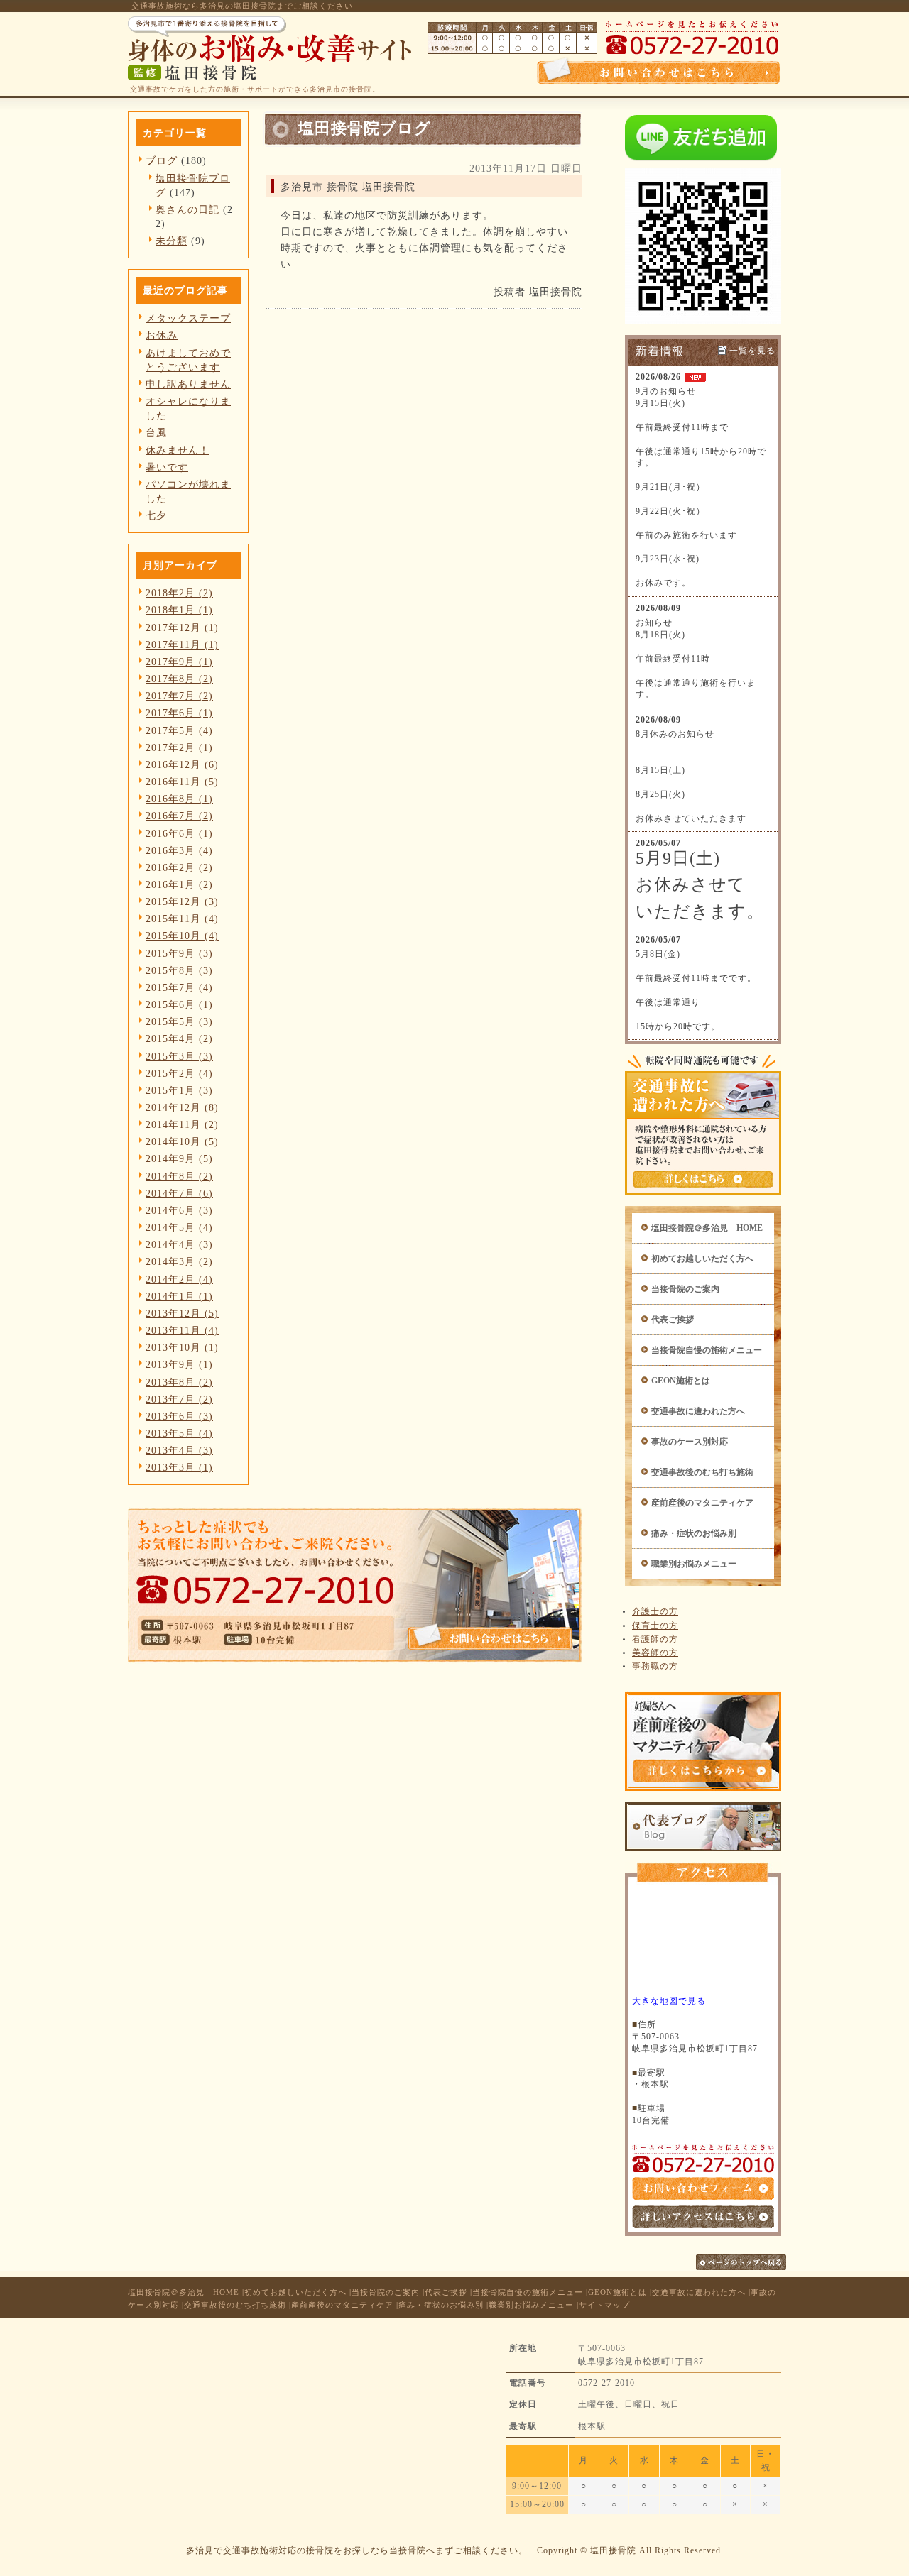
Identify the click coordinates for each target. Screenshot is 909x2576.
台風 (156, 432)
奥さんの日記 (187, 209)
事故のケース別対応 (690, 1442)
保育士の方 (655, 1626)
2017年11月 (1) (182, 645)
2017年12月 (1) (182, 627)
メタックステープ (188, 318)
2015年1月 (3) (179, 1090)
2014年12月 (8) (182, 1107)
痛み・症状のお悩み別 (694, 1533)
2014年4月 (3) (179, 1244)
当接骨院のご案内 (685, 1289)
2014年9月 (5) (179, 1158)
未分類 (172, 241)
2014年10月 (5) (182, 1141)
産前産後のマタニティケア (702, 1503)
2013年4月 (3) (179, 1450)
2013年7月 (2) (179, 1399)
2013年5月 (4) (179, 1433)
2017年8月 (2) (179, 679)
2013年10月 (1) (182, 1347)
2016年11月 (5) (182, 782)
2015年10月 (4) (182, 936)
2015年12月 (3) (182, 901)
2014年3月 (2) (179, 1261)
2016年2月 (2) (179, 867)
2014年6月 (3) (179, 1210)
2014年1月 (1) (179, 1296)
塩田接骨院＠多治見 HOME (707, 1228)
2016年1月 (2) (179, 884)
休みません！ (178, 450)
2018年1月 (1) (179, 610)
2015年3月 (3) (179, 1056)
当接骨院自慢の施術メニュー (707, 1350)
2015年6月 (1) (179, 1004)
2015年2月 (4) (179, 1073)
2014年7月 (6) (179, 1193)
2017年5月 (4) (179, 730)
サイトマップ (604, 2305)
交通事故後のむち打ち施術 (702, 1472)
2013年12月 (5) (182, 1313)
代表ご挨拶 (673, 1320)
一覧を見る (752, 351)
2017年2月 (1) (179, 747)
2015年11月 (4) (182, 919)
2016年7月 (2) (179, 816)
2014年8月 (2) (179, 1176)
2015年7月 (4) (179, 987)
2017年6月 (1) (179, 713)
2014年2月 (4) (179, 1279)
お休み (162, 335)
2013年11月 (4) (182, 1330)
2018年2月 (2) (179, 593)
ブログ (162, 160)
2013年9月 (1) (179, 1364)
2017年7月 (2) (179, 696)
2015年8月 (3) (179, 970)
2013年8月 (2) (179, 1382)
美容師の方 (655, 1653)
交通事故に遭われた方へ (698, 1411)
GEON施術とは (681, 1381)
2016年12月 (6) (182, 764)
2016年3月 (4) (179, 850)
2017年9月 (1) (179, 662)
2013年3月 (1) (179, 1467)
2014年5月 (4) (179, 1227)
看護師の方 (655, 1639)
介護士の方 (655, 1611)
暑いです (167, 467)
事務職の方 (655, 1666)
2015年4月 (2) (179, 1038)
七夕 (156, 515)
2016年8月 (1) (179, 799)
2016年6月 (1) (179, 833)
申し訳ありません (188, 384)
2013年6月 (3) (179, 1416)
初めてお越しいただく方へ (702, 1259)
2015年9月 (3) (179, 953)
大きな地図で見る (669, 2001)
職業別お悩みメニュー (694, 1564)
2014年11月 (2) (182, 1124)
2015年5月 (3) (179, 1021)
